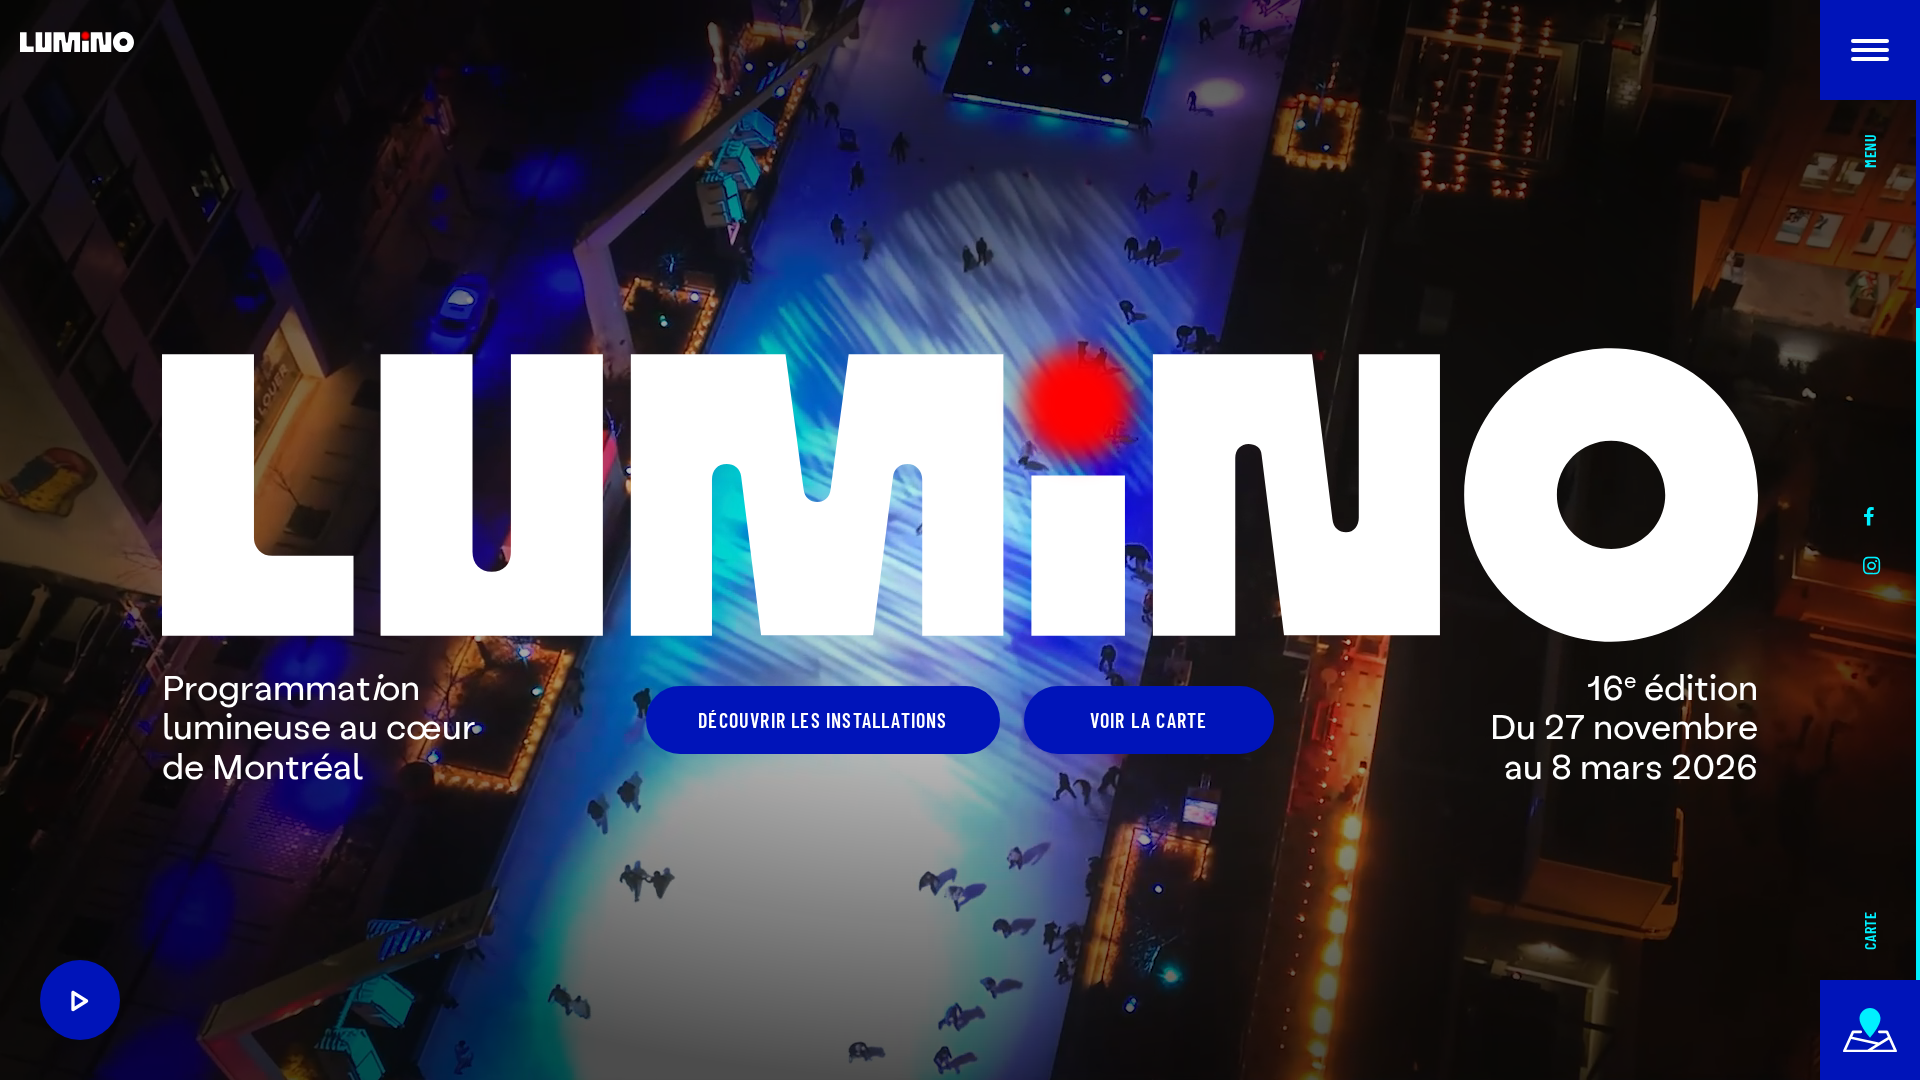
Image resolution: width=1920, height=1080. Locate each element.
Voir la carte (1149, 719)
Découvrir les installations (822, 719)
